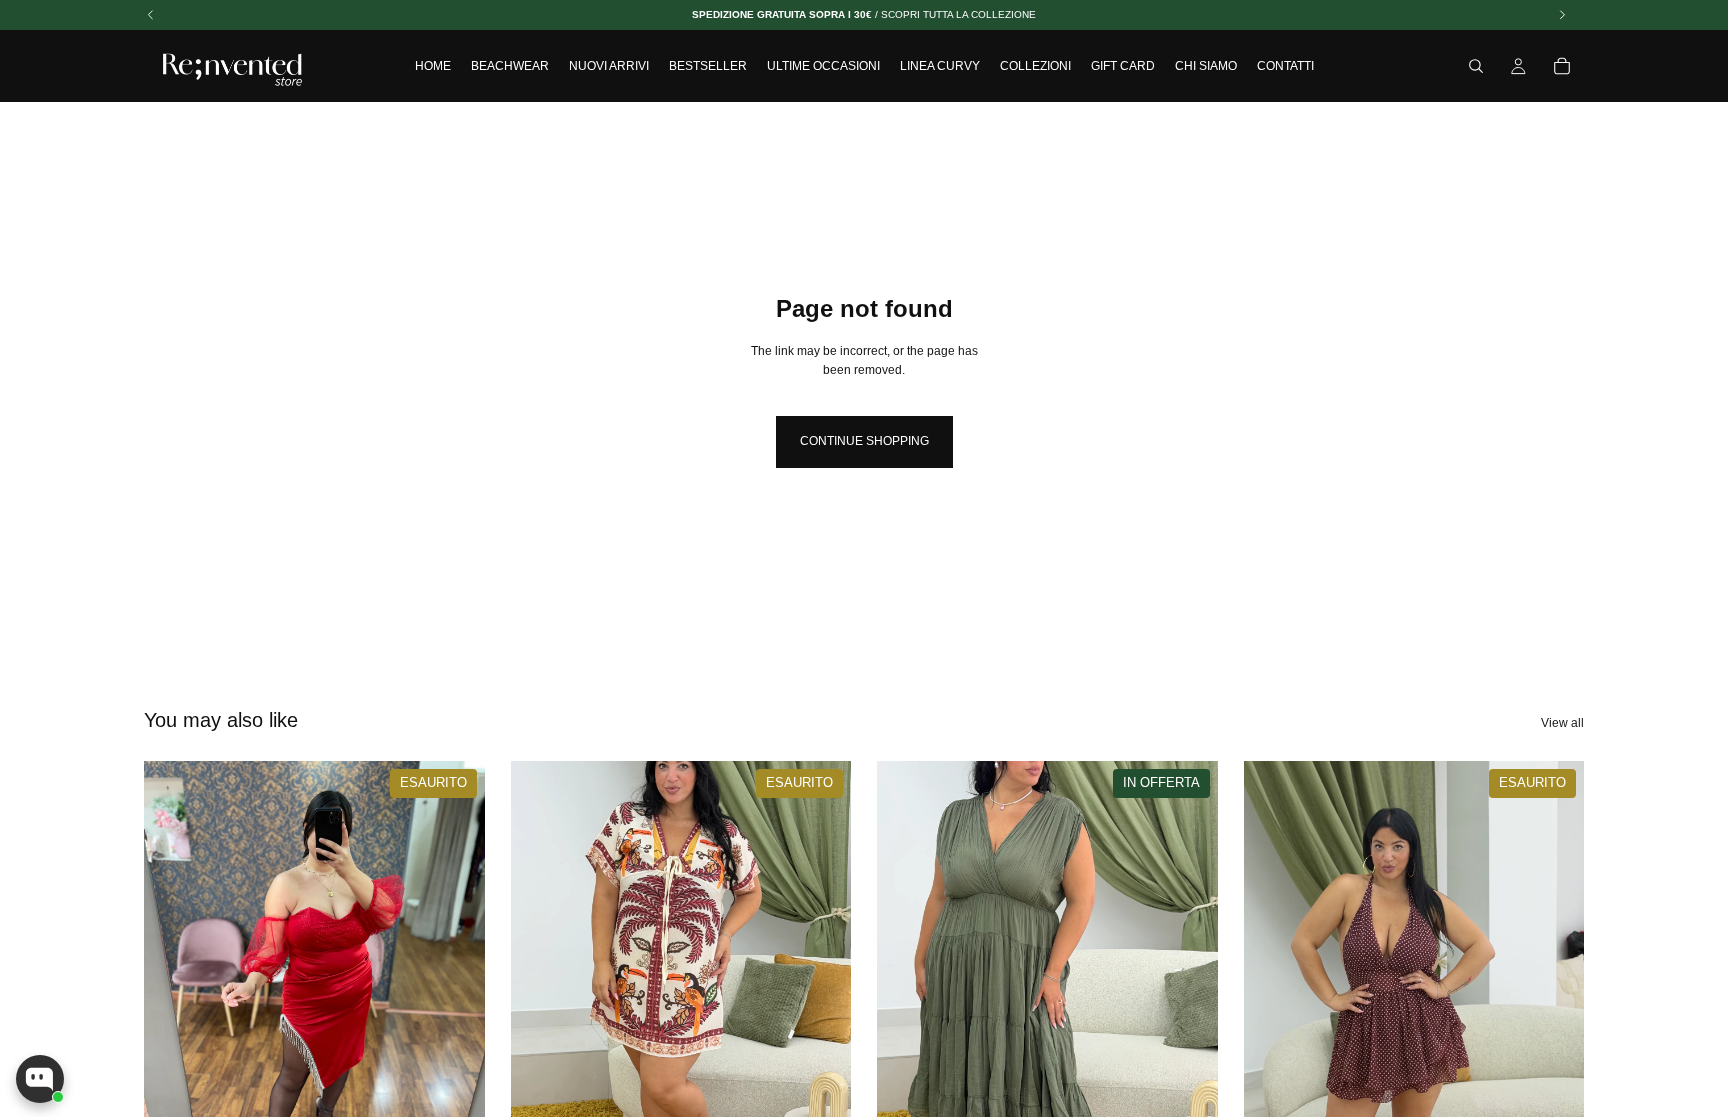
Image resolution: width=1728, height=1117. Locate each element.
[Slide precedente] (541, 974)
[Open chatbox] (40, 1079)
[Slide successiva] (821, 974)
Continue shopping (864, 441)
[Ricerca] (1476, 66)
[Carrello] (1562, 66)
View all (1562, 723)
